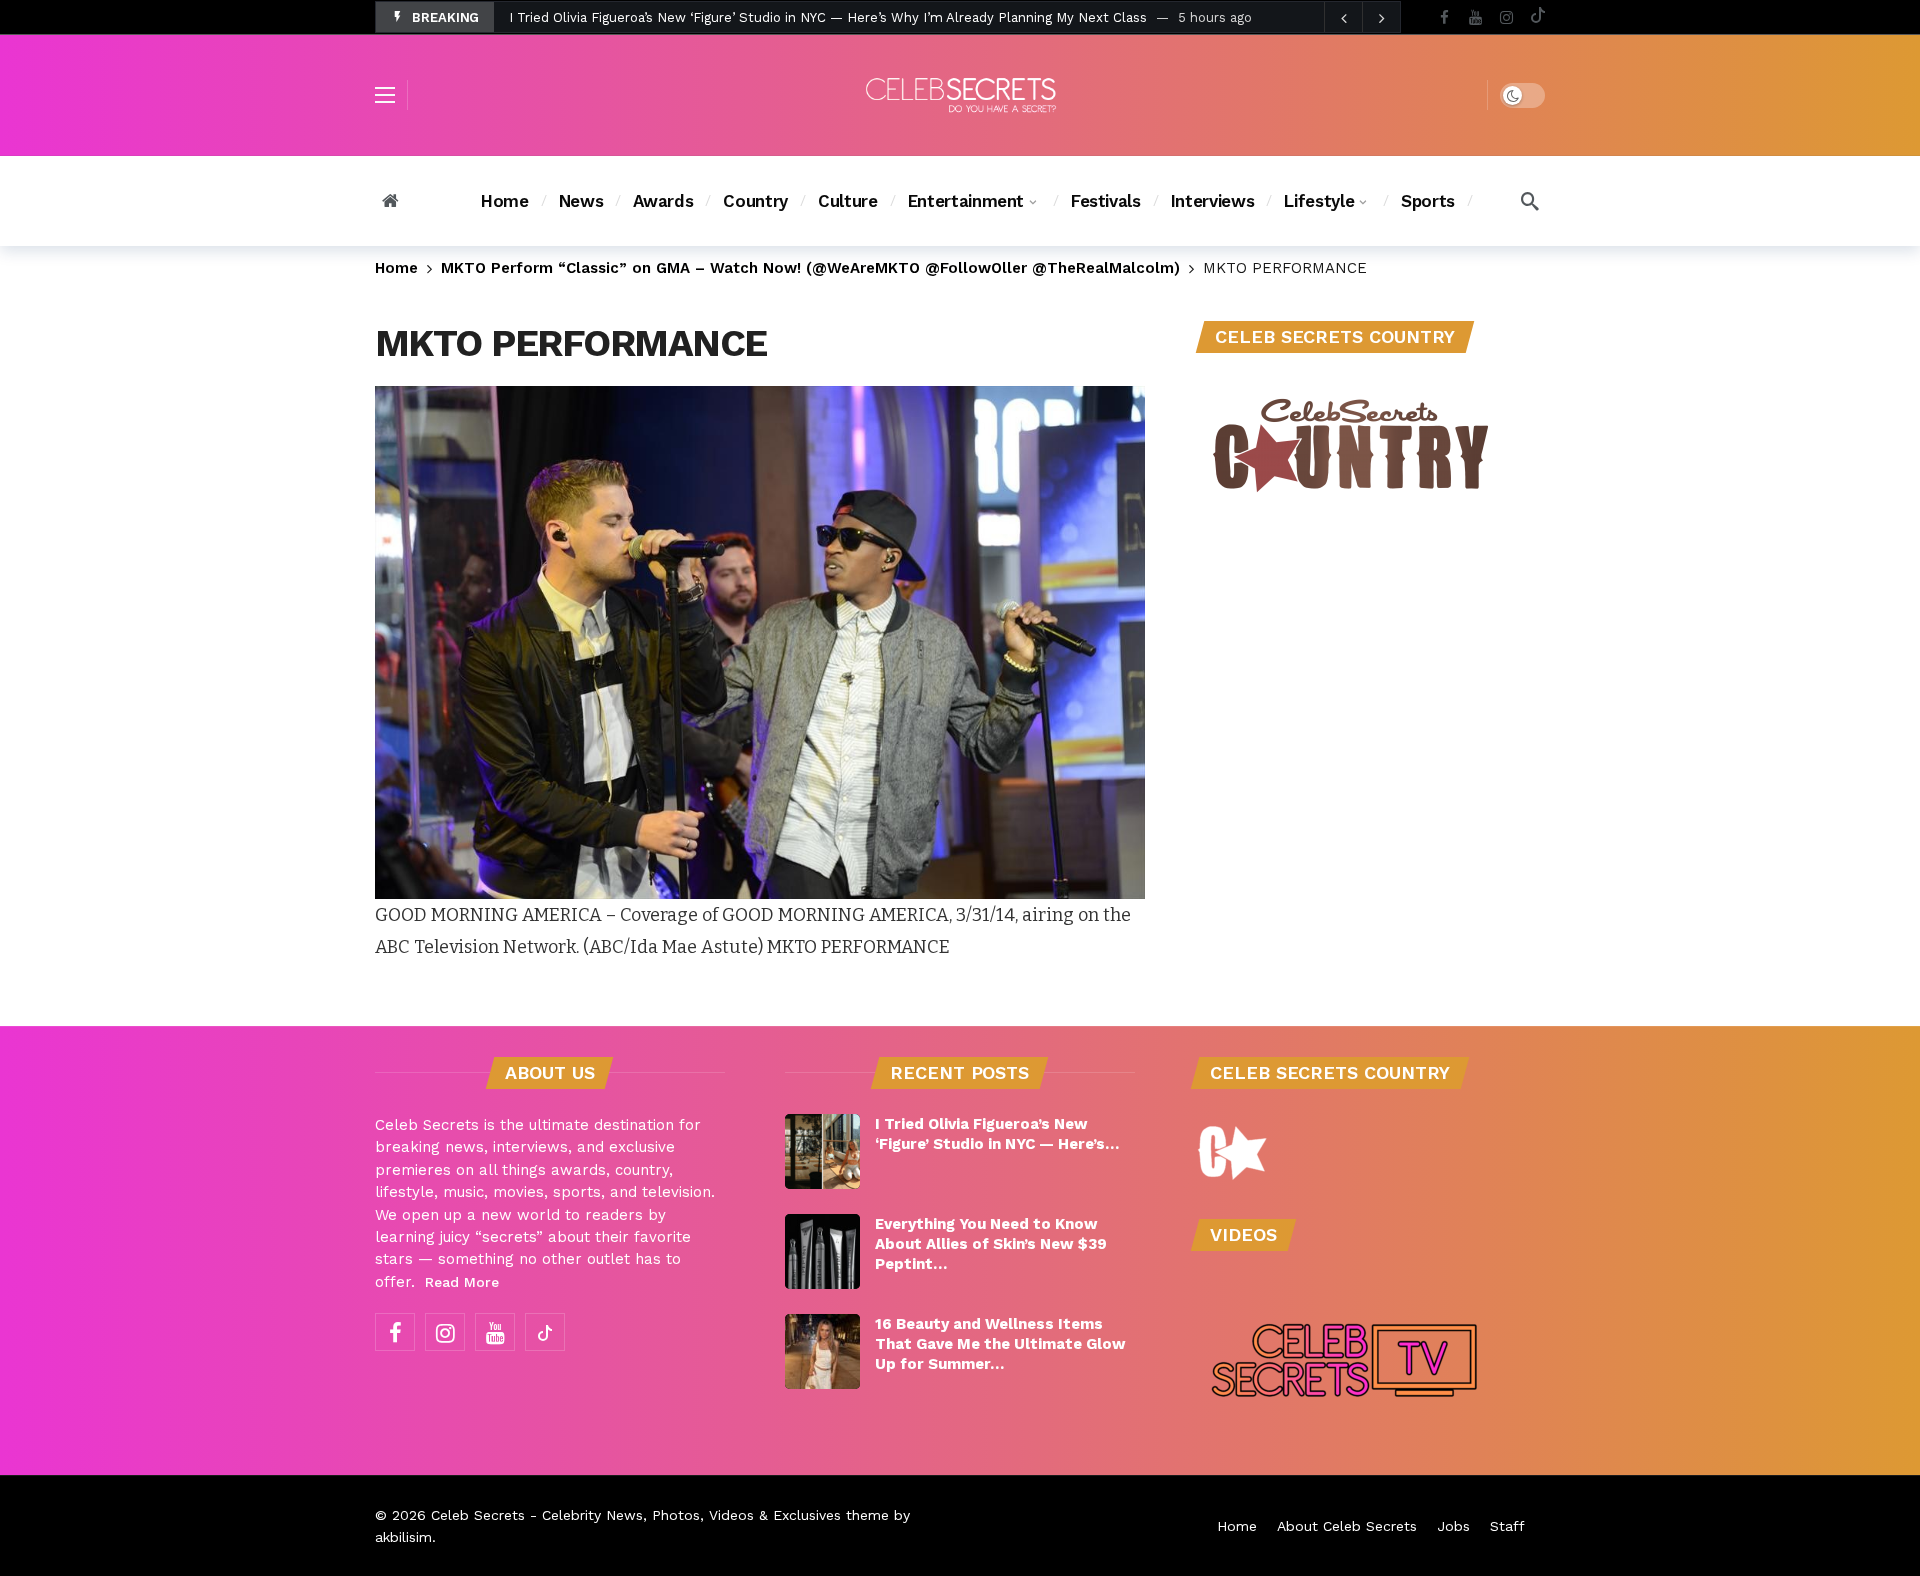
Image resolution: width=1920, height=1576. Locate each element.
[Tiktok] (1537, 17)
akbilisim (403, 1537)
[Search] (1530, 201)
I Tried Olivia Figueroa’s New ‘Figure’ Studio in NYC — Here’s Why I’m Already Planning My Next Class (828, 17)
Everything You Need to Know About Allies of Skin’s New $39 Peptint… (991, 1244)
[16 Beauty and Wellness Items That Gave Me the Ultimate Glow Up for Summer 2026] (822, 1351)
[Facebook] (1444, 17)
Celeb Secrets (478, 1515)
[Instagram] (1506, 17)
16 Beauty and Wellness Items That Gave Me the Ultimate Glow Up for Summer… (1000, 1344)
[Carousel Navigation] (1362, 18)
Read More (462, 1282)
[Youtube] (1475, 17)
